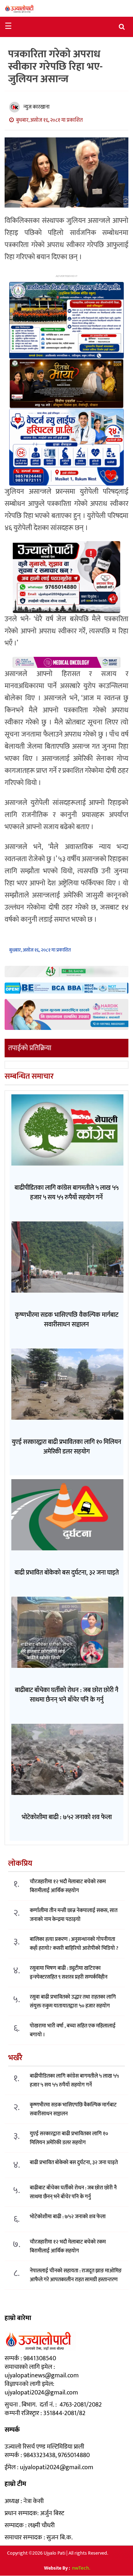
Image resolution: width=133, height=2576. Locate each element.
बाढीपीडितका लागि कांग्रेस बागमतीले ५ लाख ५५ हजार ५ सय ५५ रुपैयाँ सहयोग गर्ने (74, 2080)
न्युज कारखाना (37, 107)
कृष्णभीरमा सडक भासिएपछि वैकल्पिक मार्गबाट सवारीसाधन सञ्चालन (73, 2109)
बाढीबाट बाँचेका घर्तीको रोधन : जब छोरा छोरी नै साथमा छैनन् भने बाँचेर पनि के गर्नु (73, 2192)
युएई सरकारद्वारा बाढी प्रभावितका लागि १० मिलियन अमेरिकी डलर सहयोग (69, 2138)
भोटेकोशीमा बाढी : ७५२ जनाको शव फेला (68, 2217)
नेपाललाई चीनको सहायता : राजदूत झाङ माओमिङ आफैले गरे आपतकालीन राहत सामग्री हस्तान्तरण (76, 2275)
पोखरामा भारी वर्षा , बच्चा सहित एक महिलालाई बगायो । (73, 2030)
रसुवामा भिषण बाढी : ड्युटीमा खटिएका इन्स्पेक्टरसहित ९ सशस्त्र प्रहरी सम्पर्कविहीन (69, 1973)
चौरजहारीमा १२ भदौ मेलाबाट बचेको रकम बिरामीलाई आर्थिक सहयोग (68, 1886)
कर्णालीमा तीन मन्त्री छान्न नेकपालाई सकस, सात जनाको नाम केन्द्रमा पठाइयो (74, 1915)
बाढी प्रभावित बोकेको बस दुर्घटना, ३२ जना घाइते (74, 2163)
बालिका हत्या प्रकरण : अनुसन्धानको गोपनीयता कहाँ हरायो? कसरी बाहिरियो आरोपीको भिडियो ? (74, 1944)
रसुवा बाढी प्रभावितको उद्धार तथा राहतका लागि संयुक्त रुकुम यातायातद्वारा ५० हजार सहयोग (73, 2001)
